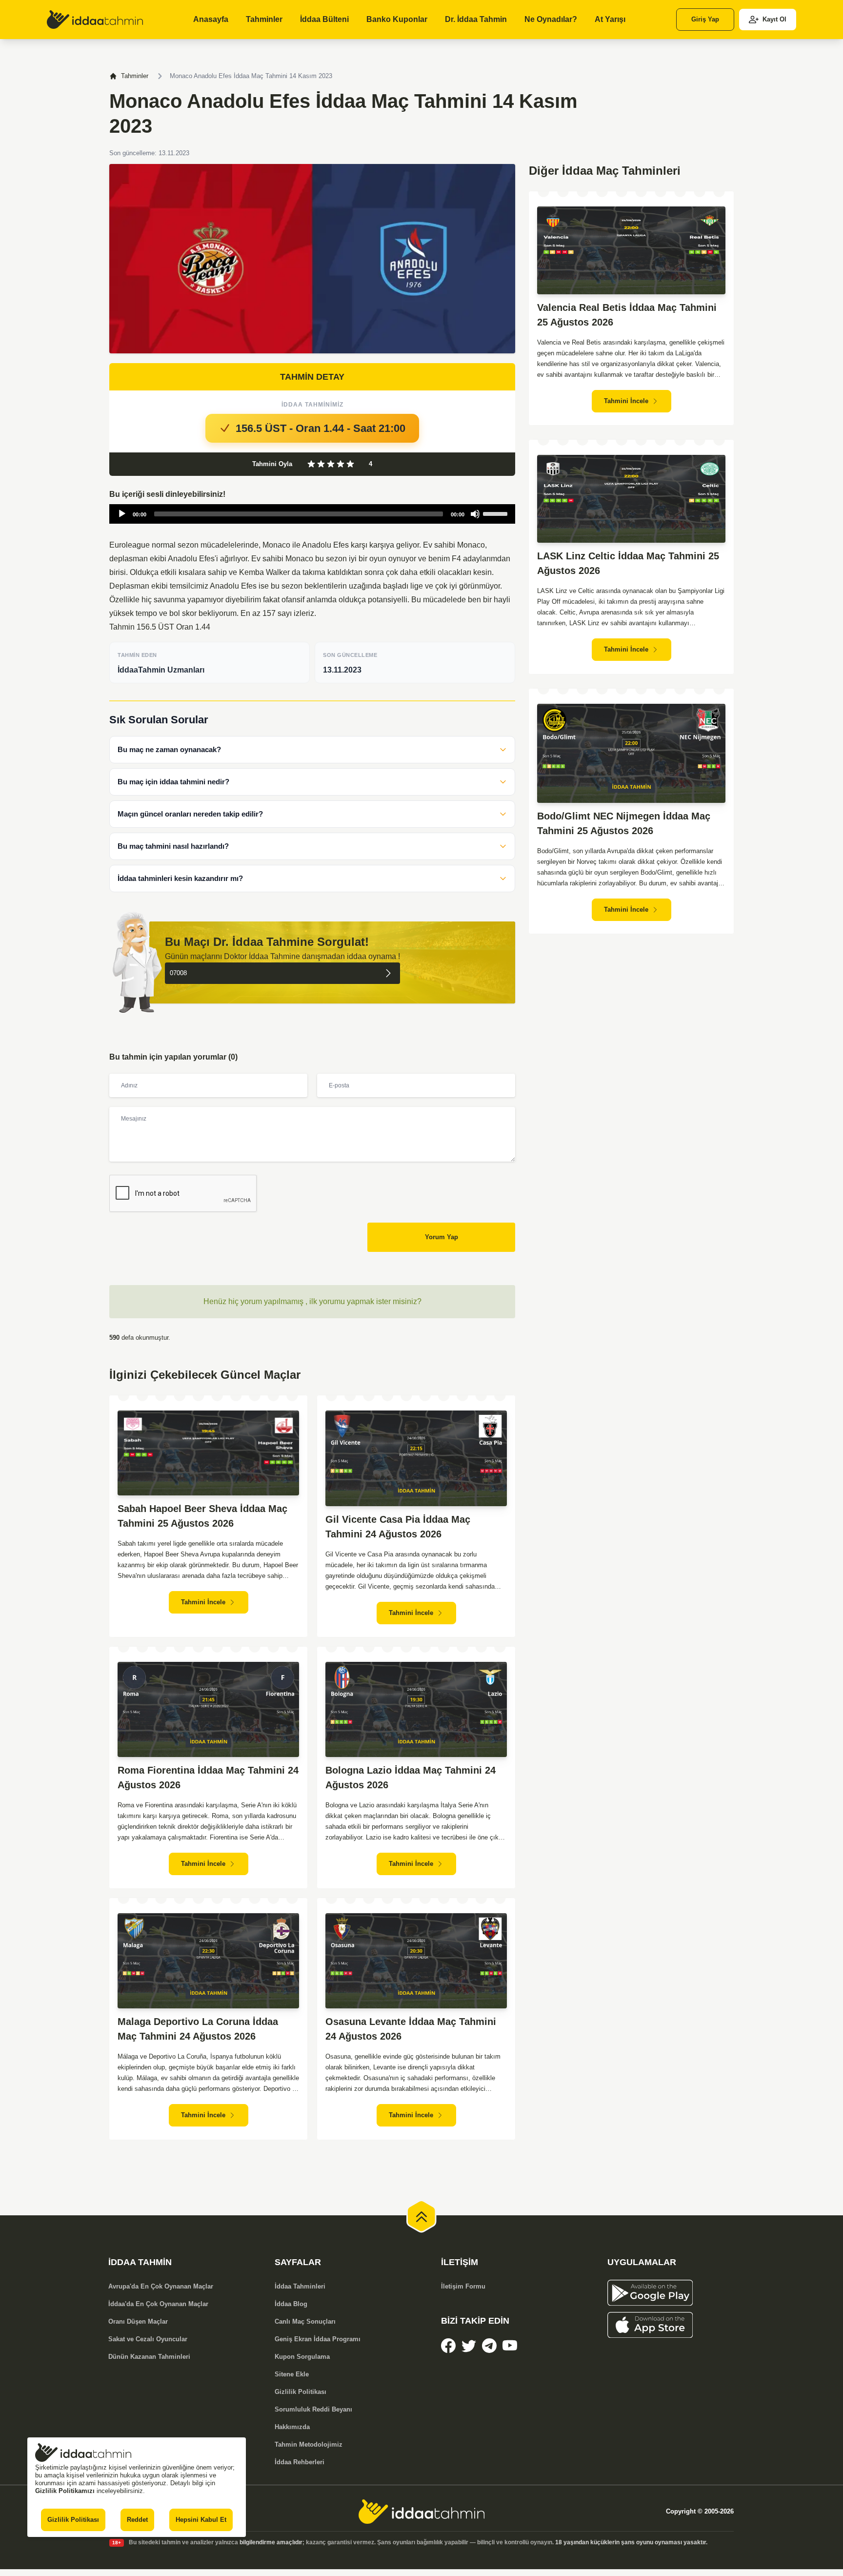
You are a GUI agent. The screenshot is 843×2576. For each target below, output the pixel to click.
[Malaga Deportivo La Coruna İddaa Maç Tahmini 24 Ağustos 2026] (208, 1961)
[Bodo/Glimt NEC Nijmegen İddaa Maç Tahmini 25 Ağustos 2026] (631, 753)
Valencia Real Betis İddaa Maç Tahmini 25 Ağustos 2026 (627, 315)
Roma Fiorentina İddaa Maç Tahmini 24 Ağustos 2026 (208, 1778)
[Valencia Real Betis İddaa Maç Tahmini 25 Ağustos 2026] (631, 250)
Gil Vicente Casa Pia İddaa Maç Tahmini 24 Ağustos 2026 (398, 1527)
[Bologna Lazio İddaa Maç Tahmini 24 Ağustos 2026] (416, 1709)
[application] (312, 514)
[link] (95, 20)
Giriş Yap (705, 19)
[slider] (497, 513)
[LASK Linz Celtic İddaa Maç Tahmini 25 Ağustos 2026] (631, 499)
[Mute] (475, 514)
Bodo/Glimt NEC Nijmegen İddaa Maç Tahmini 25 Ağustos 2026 (624, 823)
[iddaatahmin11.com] (421, 2512)
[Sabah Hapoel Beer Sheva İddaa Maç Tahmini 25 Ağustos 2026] (208, 1453)
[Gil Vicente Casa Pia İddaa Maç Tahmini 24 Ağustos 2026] (416, 1458)
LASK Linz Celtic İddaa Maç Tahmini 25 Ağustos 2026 (628, 563)
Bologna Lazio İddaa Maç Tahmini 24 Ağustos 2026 (411, 1778)
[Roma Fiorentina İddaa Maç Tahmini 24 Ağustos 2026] (208, 1709)
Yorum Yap (442, 1237)
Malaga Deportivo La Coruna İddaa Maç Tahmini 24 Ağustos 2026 (198, 2029)
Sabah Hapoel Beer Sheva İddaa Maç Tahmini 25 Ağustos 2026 (202, 1516)
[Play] (122, 514)
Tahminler (135, 76)
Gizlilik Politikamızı (65, 2491)
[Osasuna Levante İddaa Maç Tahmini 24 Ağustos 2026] (416, 1961)
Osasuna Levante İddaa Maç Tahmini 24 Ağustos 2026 (411, 2029)
